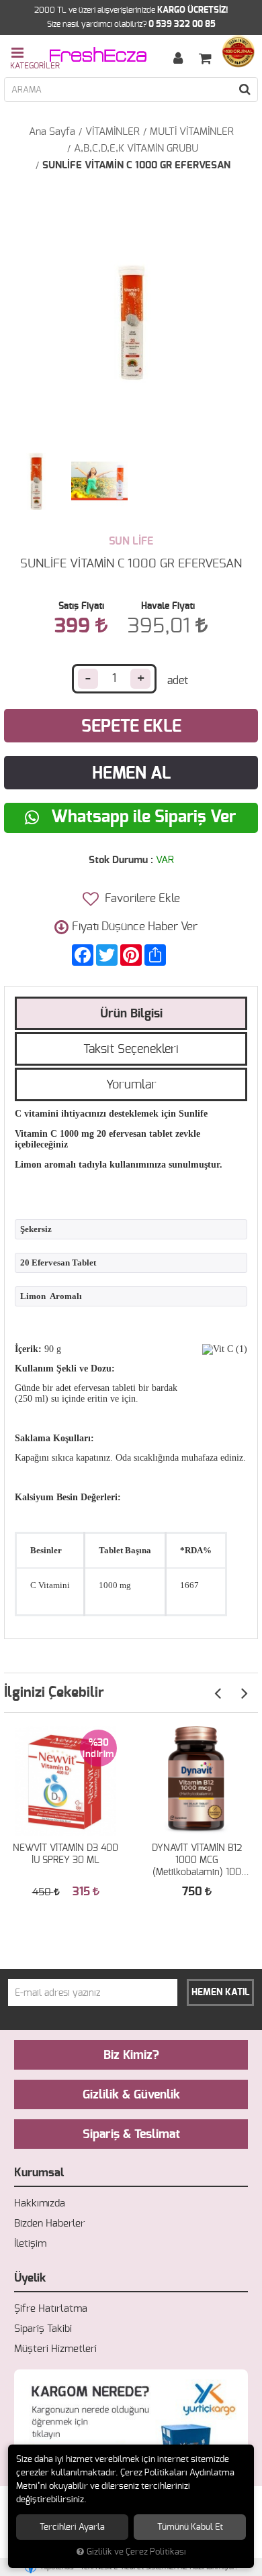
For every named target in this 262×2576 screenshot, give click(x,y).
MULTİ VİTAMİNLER (192, 132)
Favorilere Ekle (141, 898)
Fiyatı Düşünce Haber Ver (135, 927)
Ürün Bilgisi (131, 1014)
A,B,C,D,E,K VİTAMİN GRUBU (136, 149)
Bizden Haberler (49, 2224)
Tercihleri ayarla (72, 2527)
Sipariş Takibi (43, 2329)
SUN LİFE (131, 541)
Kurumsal (39, 2173)
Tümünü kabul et (190, 2527)
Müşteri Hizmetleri (55, 2349)
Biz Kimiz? (131, 2056)
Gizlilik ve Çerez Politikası (136, 2552)
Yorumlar (131, 1085)
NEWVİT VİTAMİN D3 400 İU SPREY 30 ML (65, 1854)
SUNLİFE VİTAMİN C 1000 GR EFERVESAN (136, 165)
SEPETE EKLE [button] (131, 727)
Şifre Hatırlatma (51, 2309)
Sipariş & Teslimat (131, 2135)
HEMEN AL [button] (131, 774)
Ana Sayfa (52, 132)
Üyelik (30, 2278)
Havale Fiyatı (168, 606)
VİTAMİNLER (113, 132)
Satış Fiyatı (81, 606)
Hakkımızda (40, 2203)
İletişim (30, 2244)
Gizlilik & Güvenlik (131, 2095)
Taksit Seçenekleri (131, 1050)
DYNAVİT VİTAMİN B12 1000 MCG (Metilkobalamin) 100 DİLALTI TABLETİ (197, 1861)
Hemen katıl (221, 1993)
